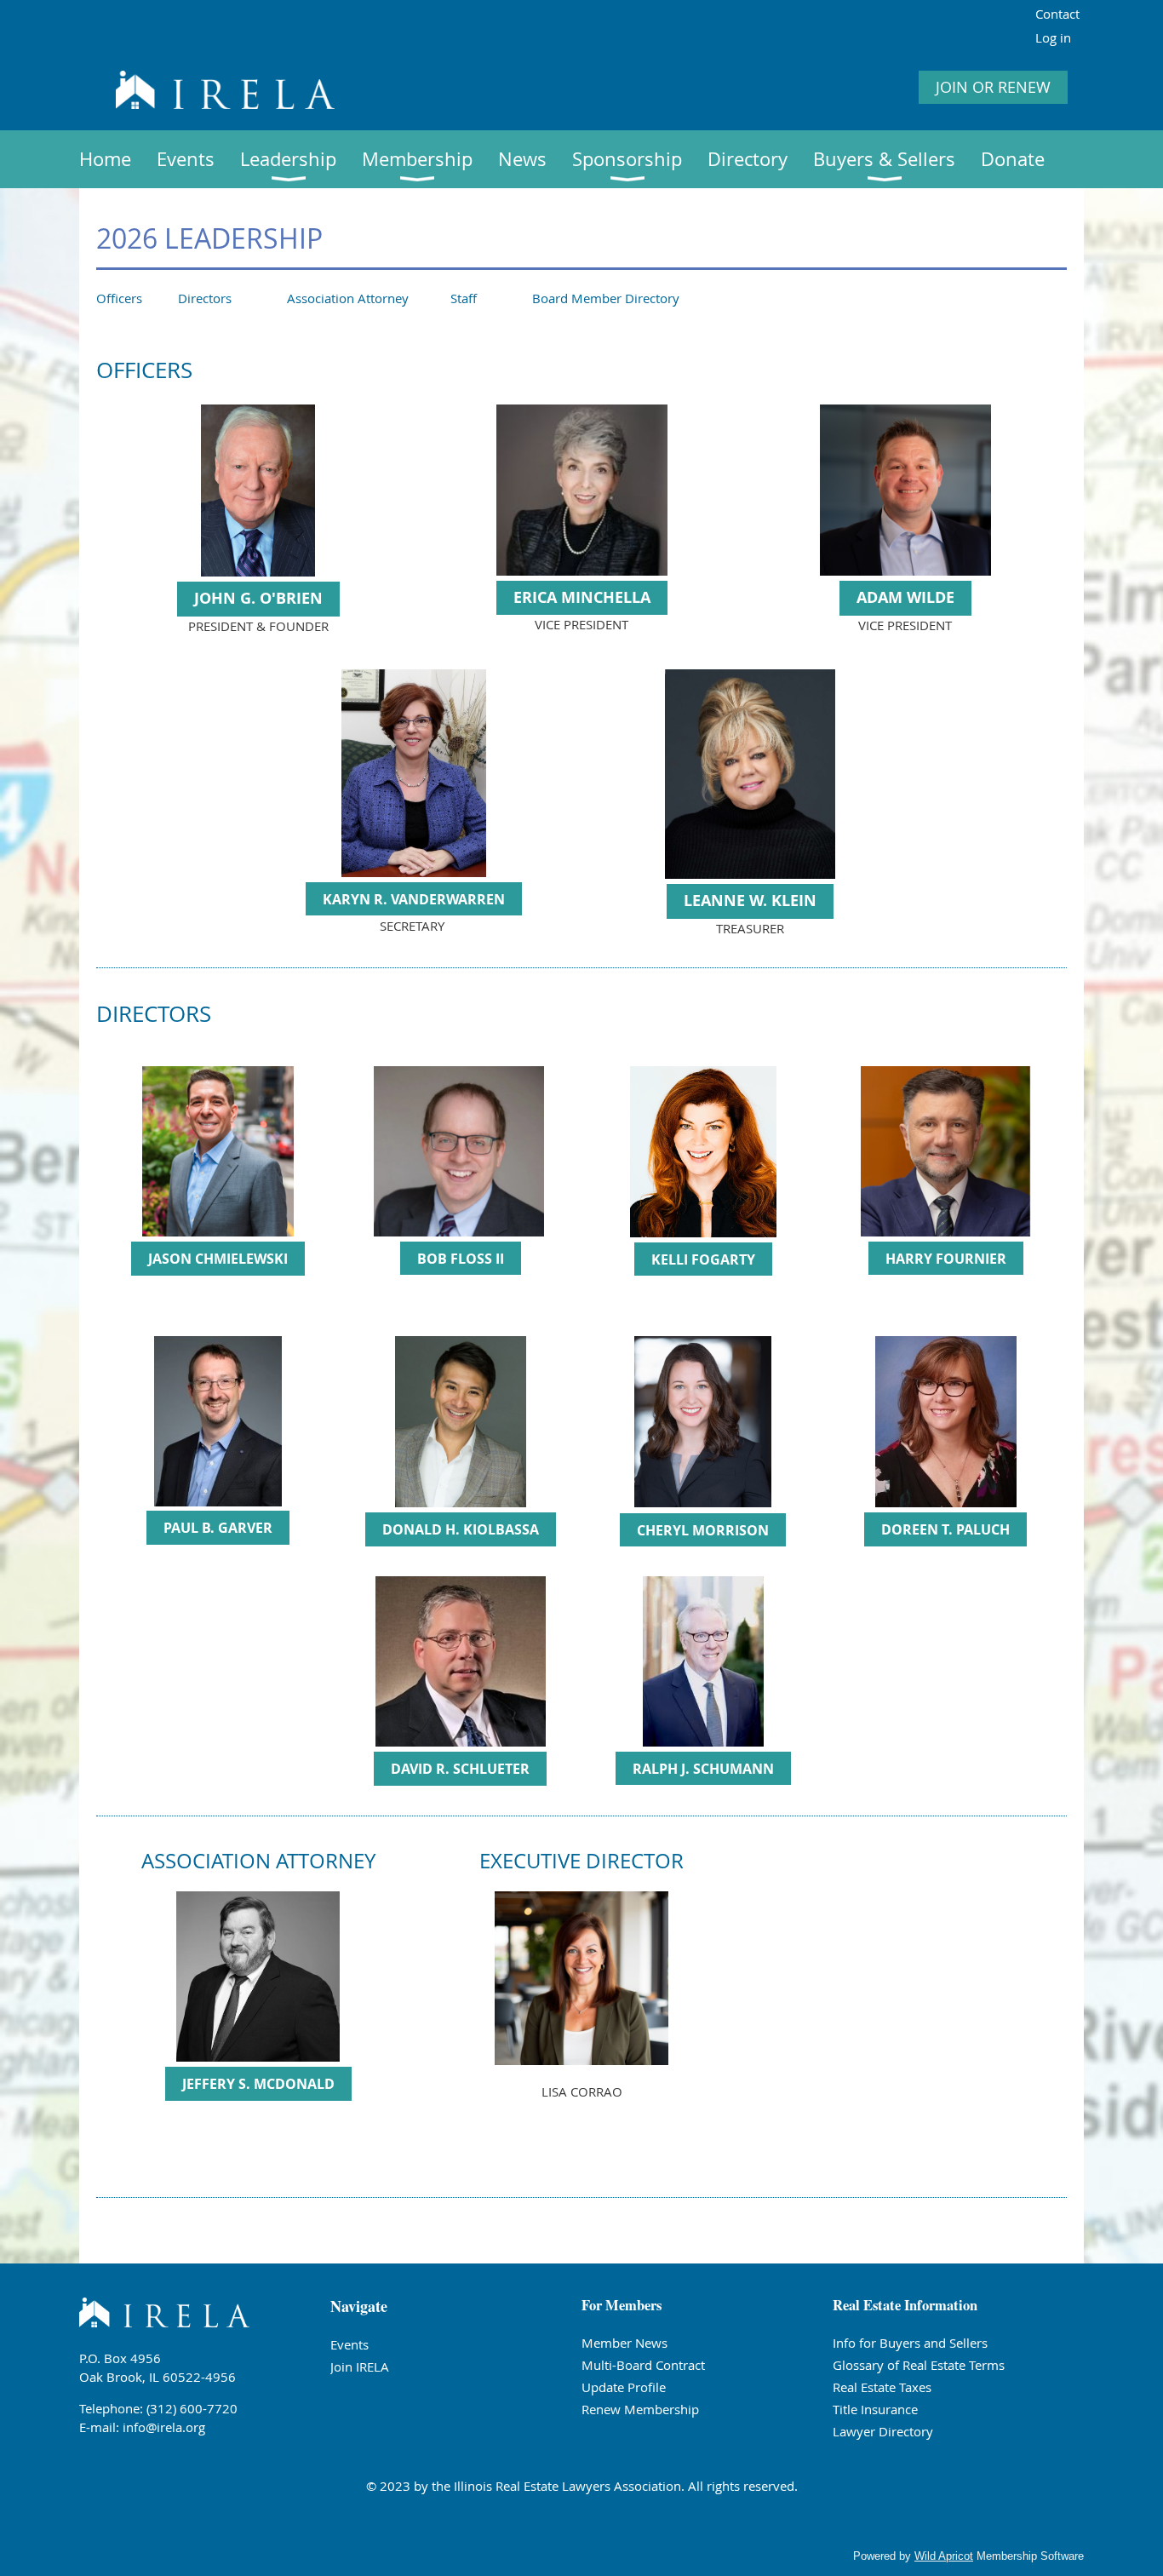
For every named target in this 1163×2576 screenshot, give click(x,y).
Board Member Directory (606, 298)
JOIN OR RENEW (993, 87)
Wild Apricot (944, 2556)
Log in (1053, 37)
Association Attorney (348, 298)
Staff (464, 298)
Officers (119, 298)
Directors (205, 298)
